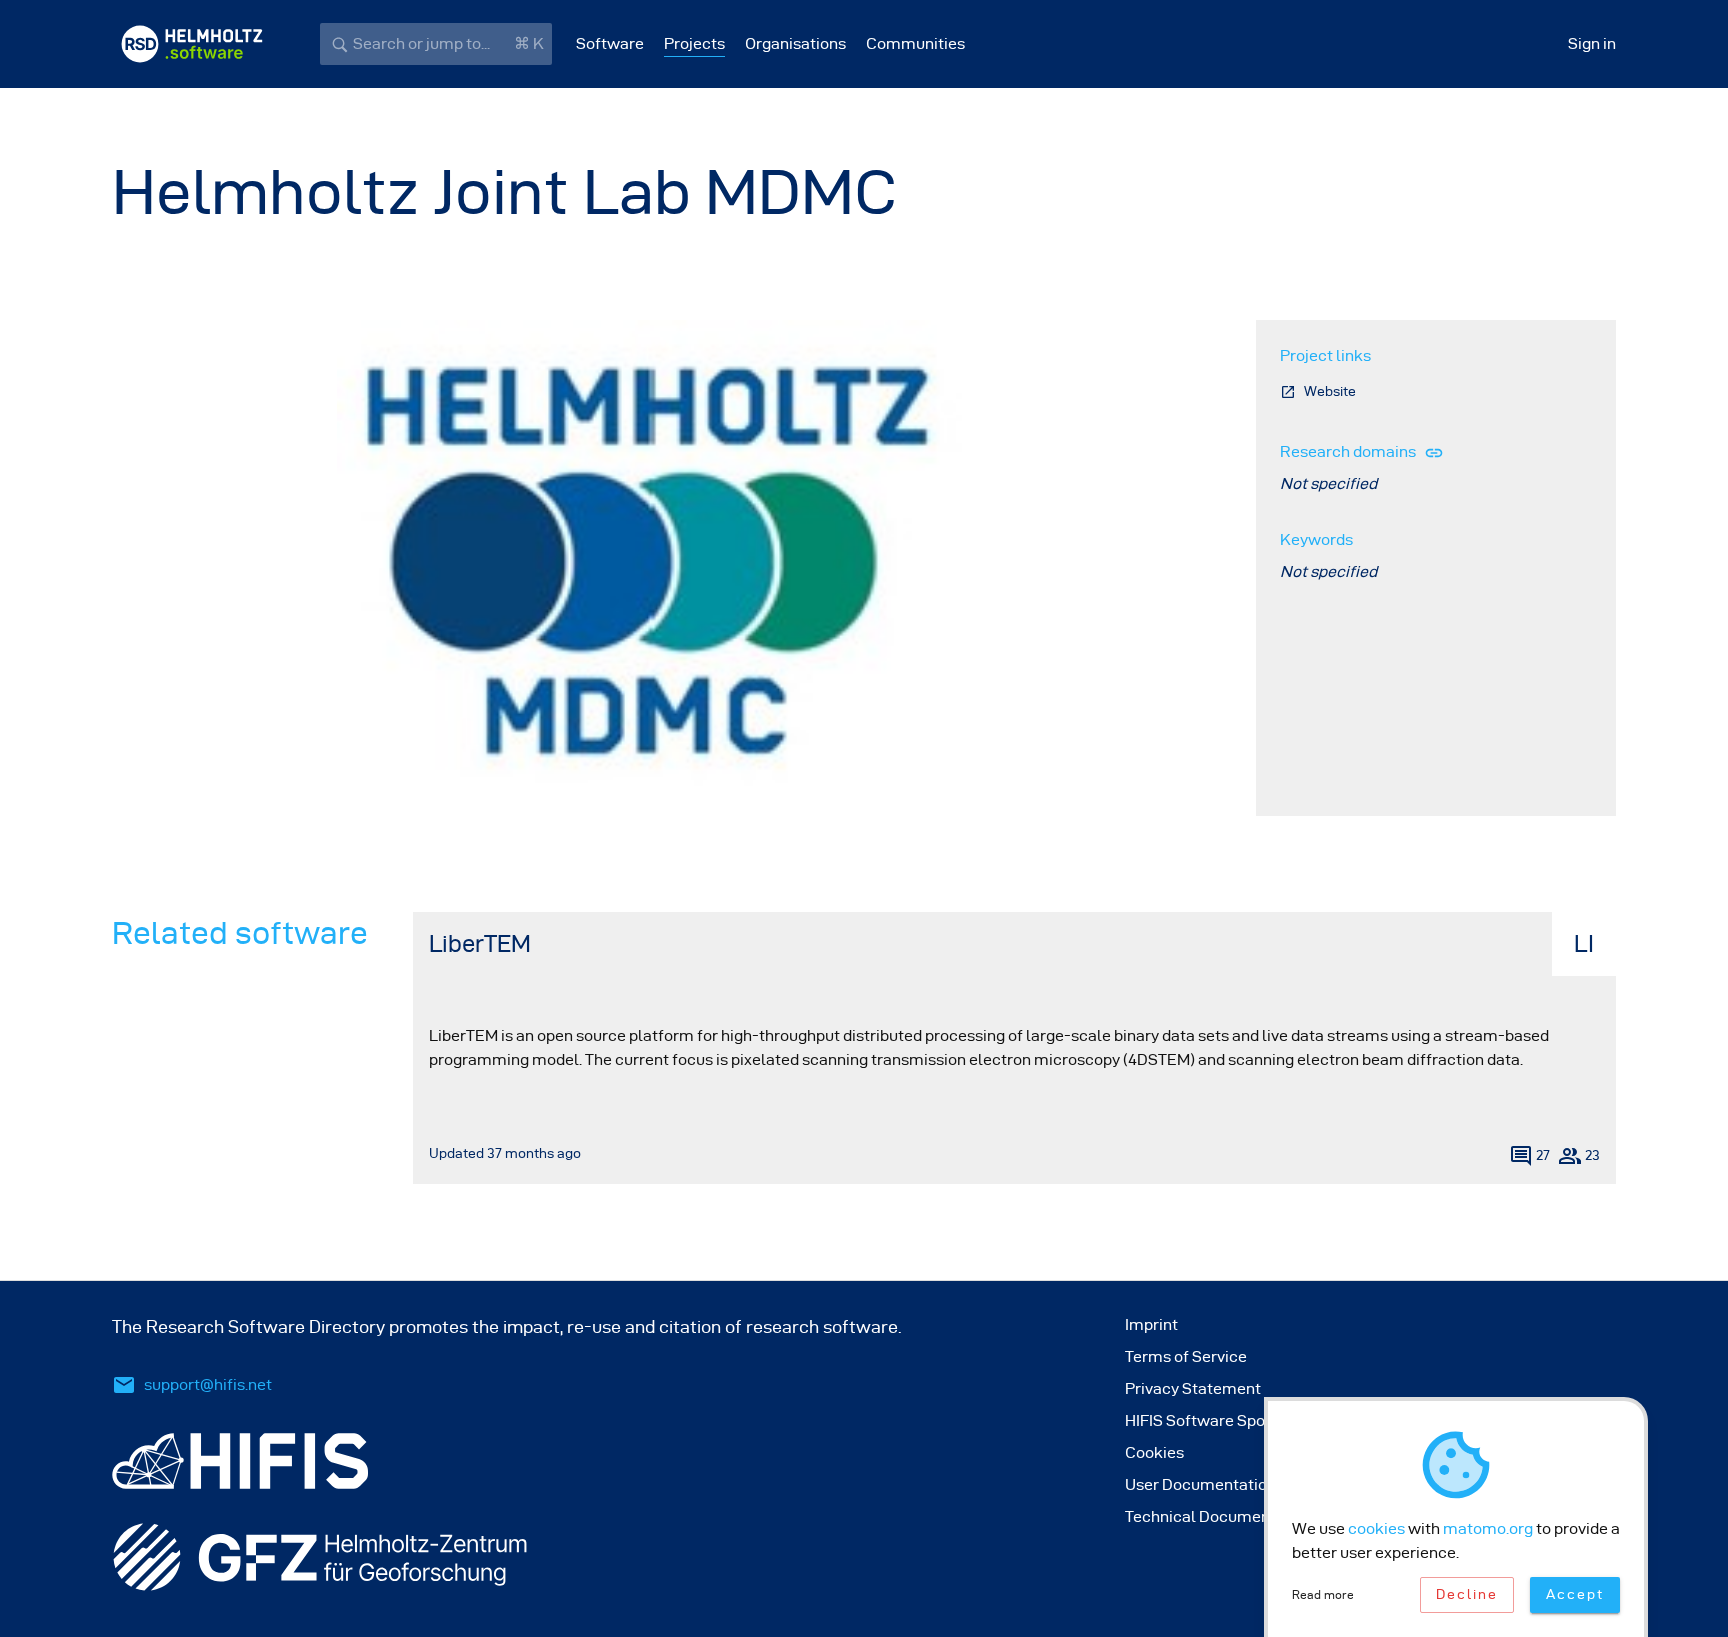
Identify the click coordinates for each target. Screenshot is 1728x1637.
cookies (1376, 1528)
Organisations (795, 43)
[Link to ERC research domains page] (1430, 451)
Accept (1575, 1594)
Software (610, 43)
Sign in (1592, 43)
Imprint (1151, 1324)
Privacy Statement (1193, 1388)
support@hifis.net (208, 1384)
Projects (694, 43)
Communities (915, 43)
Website (1330, 391)
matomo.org (1488, 1528)
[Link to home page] (192, 44)
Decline (1467, 1594)
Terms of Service (1186, 1356)
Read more (1323, 1594)
